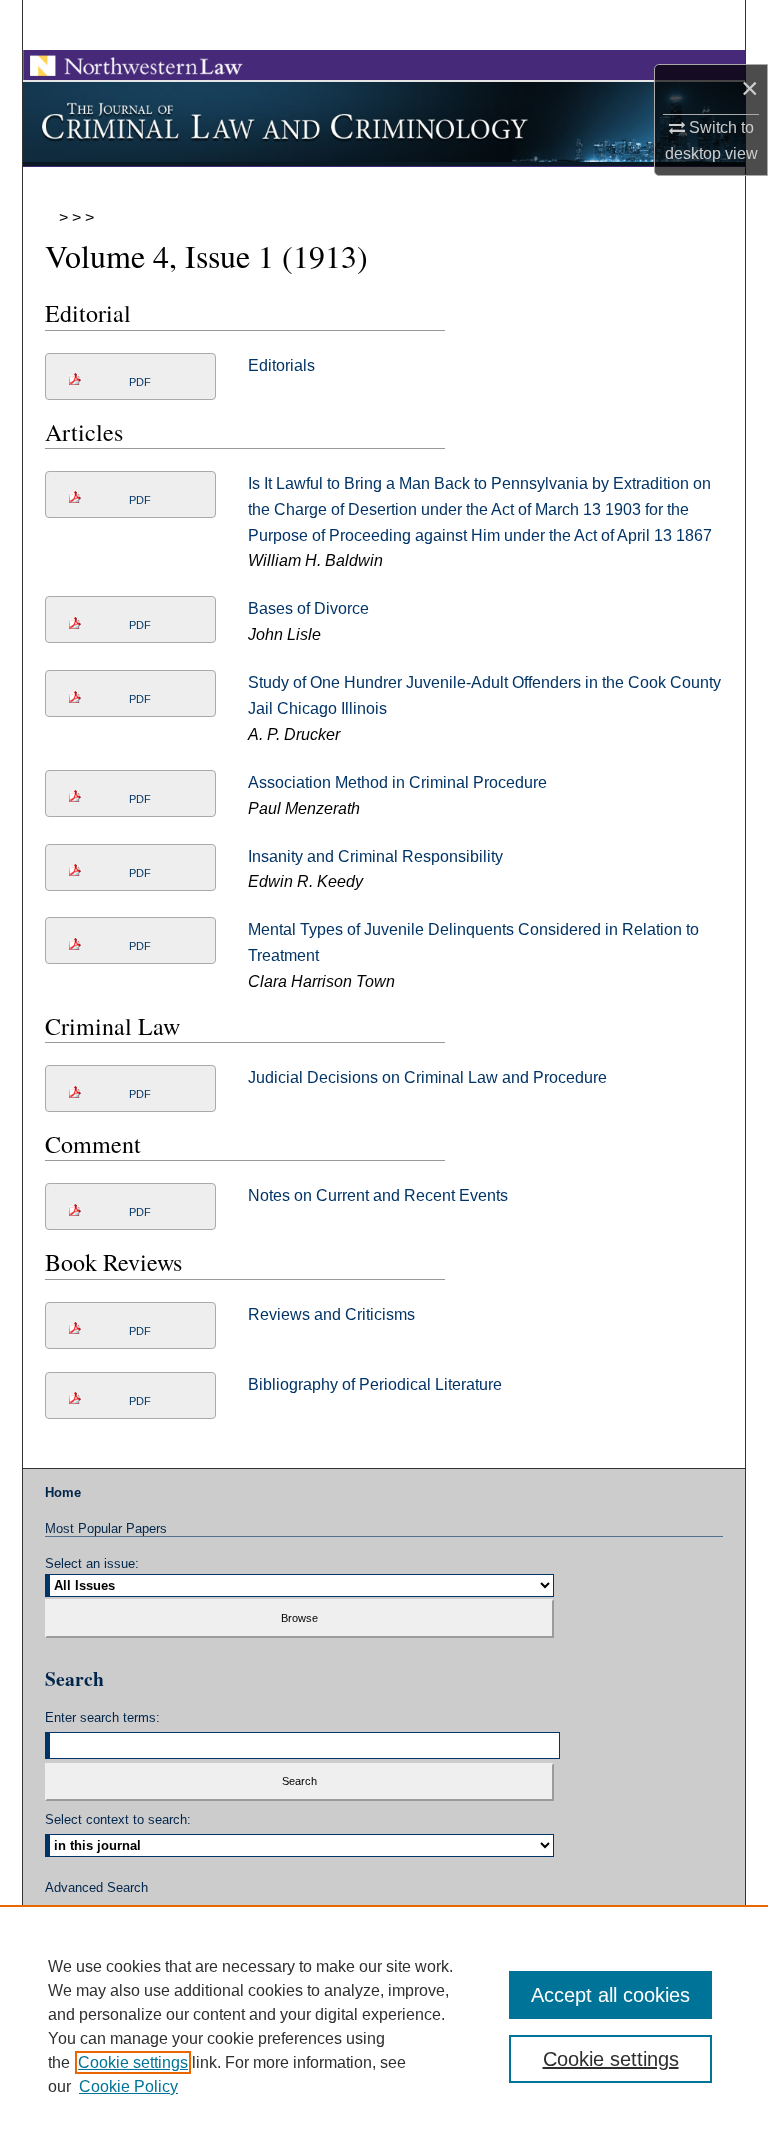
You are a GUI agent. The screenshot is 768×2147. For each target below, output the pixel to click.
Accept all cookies (610, 1995)
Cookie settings (133, 2062)
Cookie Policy (128, 2086)
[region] (384, 2026)
